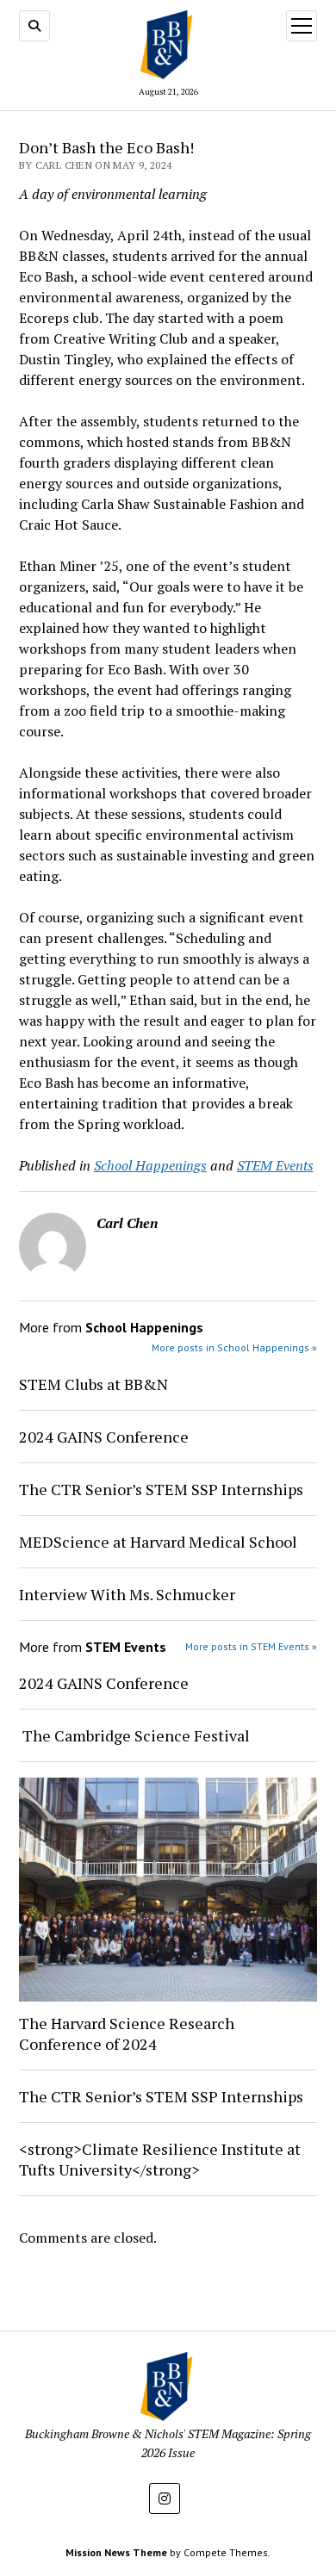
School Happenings (150, 1165)
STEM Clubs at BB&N (93, 1384)
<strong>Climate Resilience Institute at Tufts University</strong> (160, 2159)
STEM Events (275, 1165)
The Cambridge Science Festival (134, 1735)
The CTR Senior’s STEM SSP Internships (161, 1489)
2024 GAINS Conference (104, 1437)
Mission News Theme (116, 2552)
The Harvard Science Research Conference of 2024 (127, 2033)
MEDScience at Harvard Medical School (158, 1542)
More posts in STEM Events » (251, 1646)
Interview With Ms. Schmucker (127, 1594)
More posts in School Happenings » (234, 1347)
